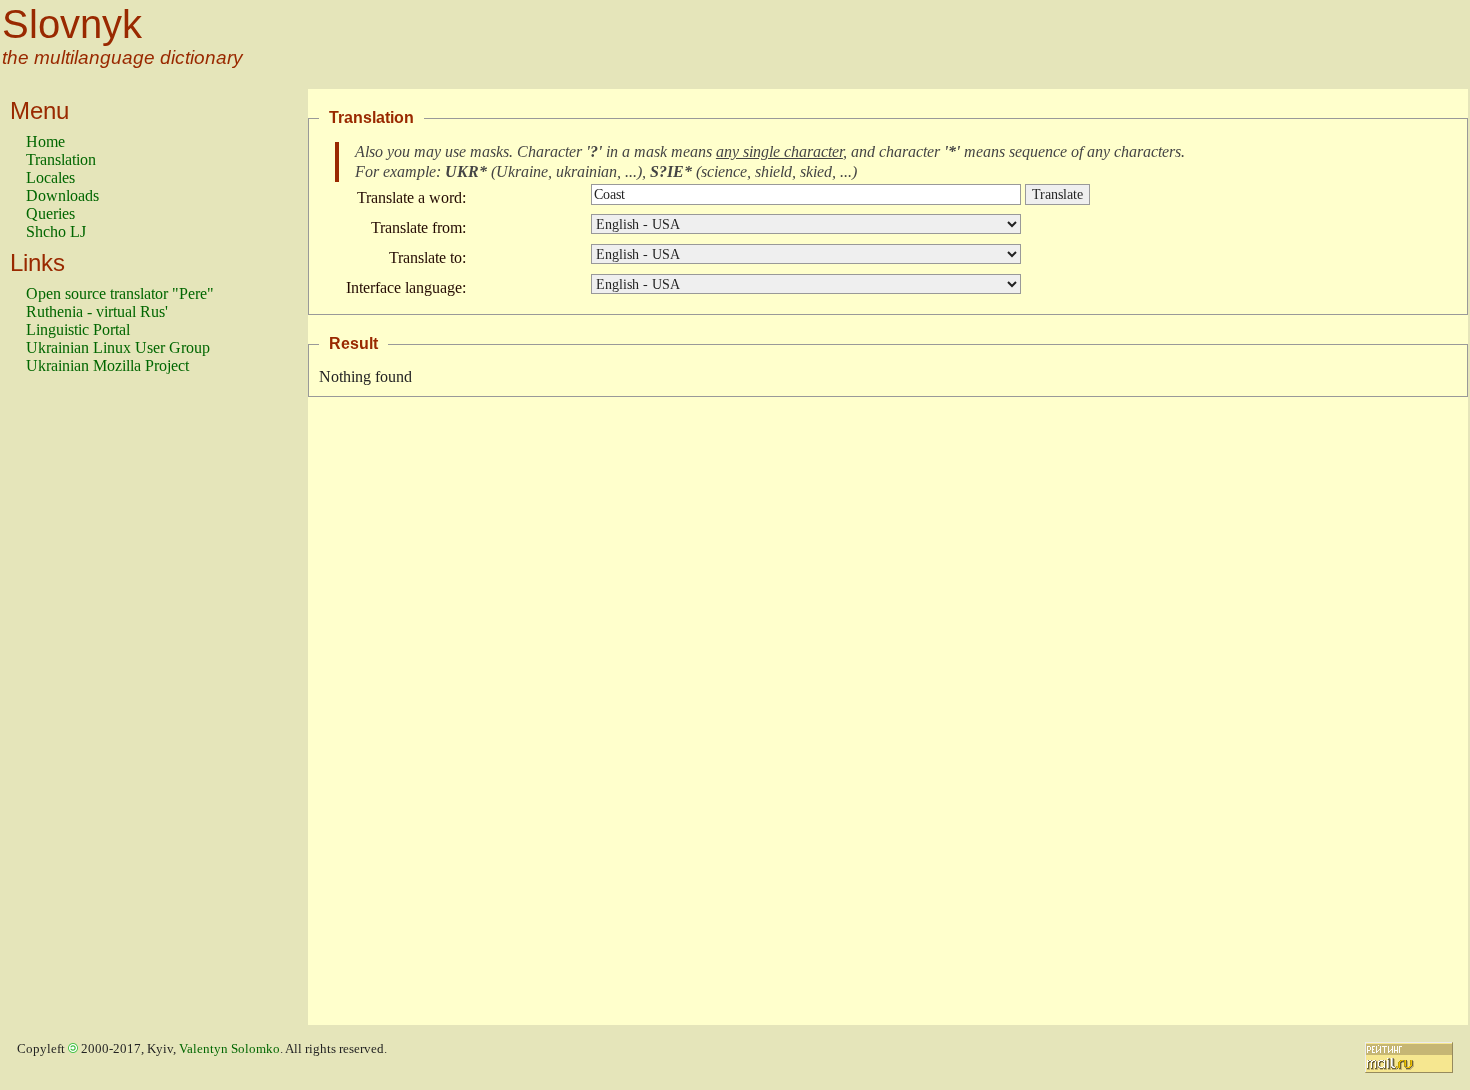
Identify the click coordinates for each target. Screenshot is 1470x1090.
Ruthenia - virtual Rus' (97, 311)
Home (45, 141)
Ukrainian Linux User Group (118, 347)
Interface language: (406, 287)
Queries (50, 213)
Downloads (62, 195)
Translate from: (418, 227)
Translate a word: (411, 197)
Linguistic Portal (78, 329)
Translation (61, 159)
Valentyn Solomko (229, 1049)
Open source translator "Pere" (120, 293)
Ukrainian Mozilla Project (107, 365)
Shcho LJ (56, 231)
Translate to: (427, 257)
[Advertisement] (106, 709)
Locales (50, 177)
